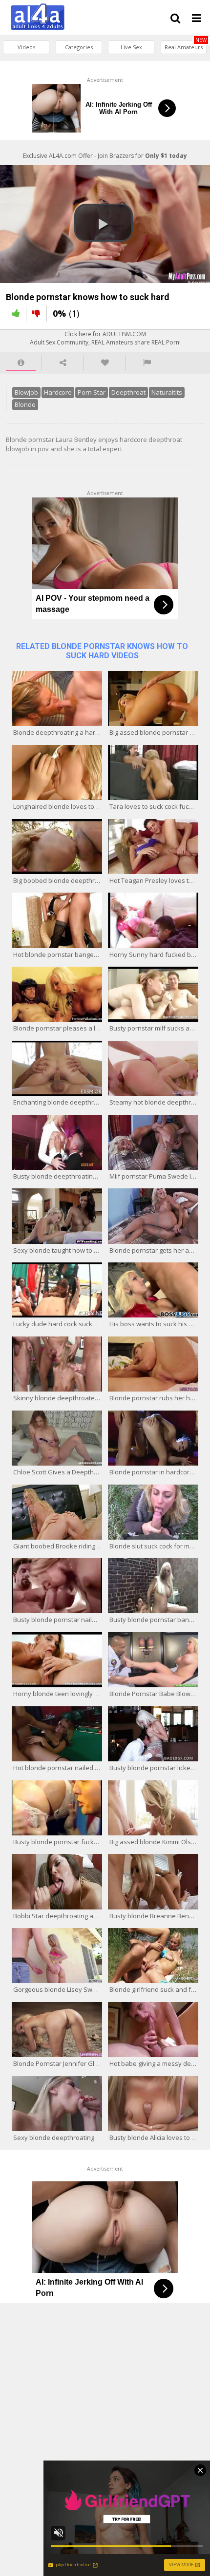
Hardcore (58, 392)
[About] (21, 363)
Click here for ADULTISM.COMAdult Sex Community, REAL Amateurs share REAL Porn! (105, 338)
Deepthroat (128, 392)
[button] (104, 223)
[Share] (63, 363)
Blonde (25, 404)
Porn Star (92, 392)
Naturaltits (167, 392)
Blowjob (26, 392)
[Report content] (147, 363)
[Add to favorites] (105, 363)
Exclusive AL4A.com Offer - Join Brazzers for (105, 156)
